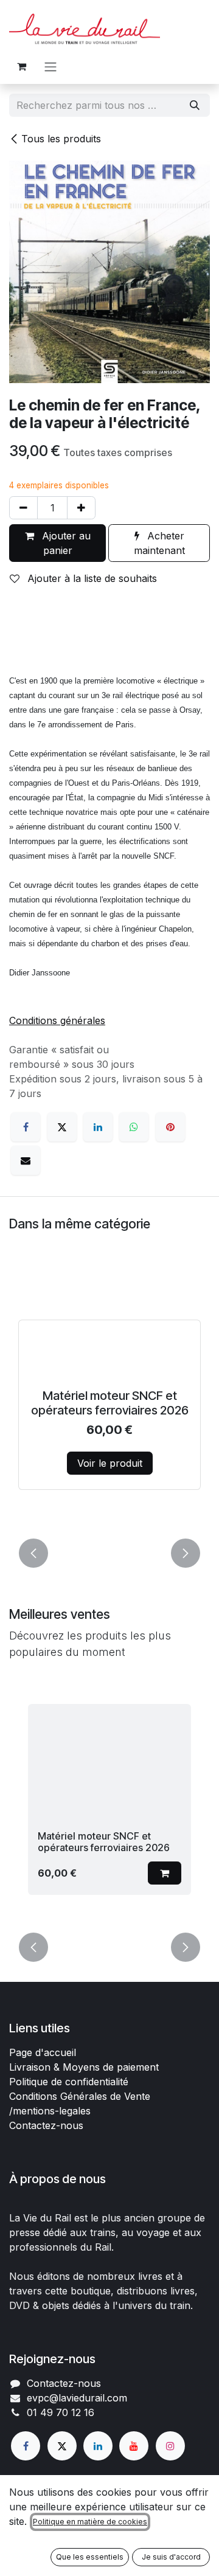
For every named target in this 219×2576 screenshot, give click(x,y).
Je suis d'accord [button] (171, 2557)
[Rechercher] (195, 105)
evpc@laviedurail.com (77, 2398)
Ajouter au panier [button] (65, 543)
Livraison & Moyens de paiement (84, 2067)
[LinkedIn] (98, 1127)
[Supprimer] (23, 508)
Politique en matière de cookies (90, 2522)
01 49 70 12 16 (61, 2412)
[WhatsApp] (134, 1127)
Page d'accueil (43, 2052)
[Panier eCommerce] (21, 66)
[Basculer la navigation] (50, 66)
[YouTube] (134, 2446)
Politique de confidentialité (69, 2082)
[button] (33, 1553)
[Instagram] (170, 2446)
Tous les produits (61, 139)
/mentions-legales (50, 2111)
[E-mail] (26, 1160)
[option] (109, 1397)
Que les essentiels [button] (90, 2557)
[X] (62, 1127)
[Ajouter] (81, 508)
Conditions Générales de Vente (80, 2096)
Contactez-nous (46, 2125)
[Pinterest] (170, 1127)
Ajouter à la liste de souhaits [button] (91, 578)
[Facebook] (26, 1127)
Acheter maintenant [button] (159, 543)
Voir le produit (110, 1463)
